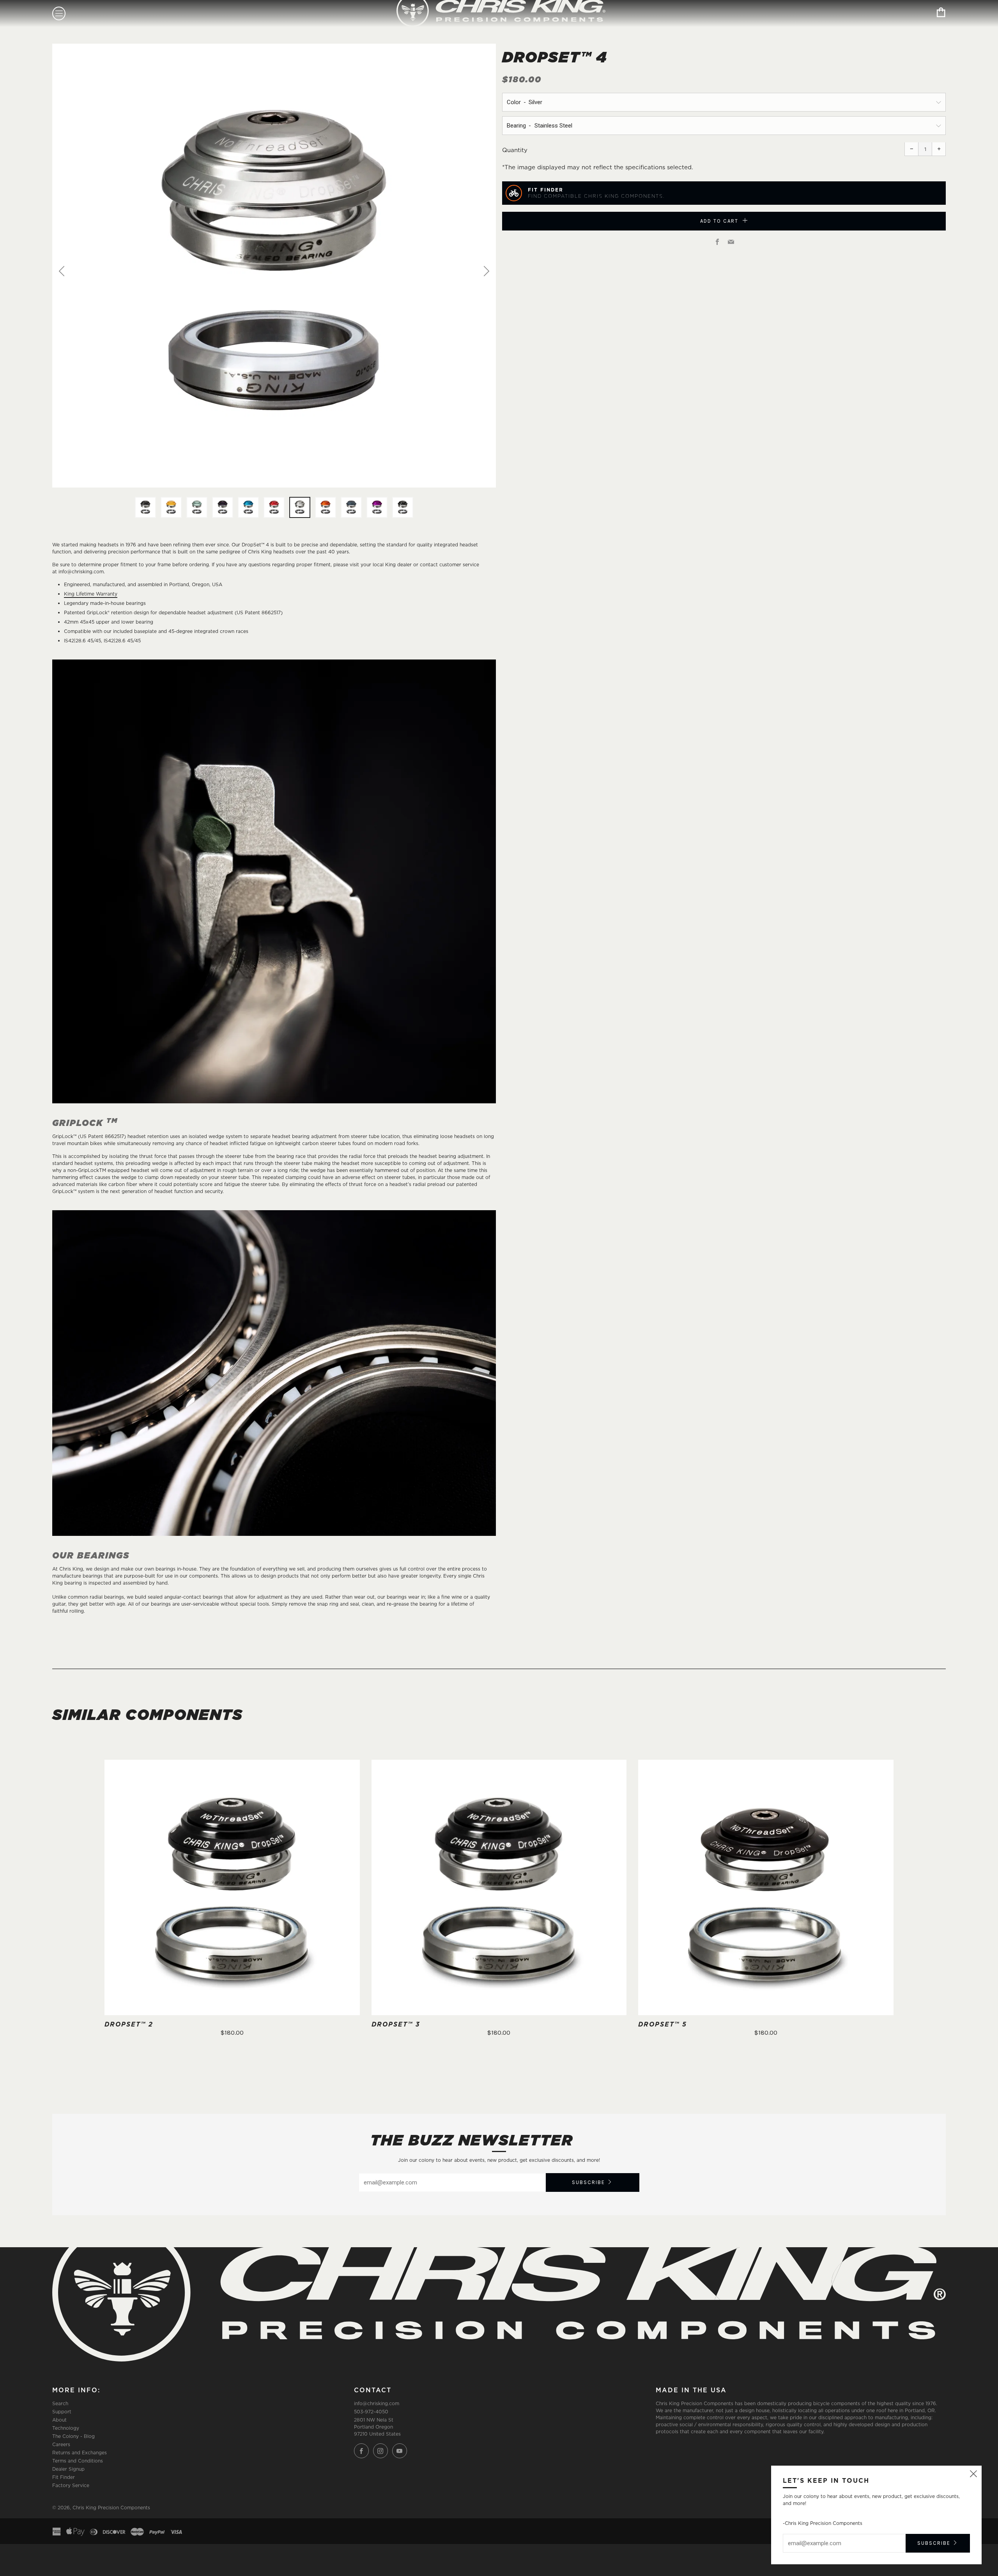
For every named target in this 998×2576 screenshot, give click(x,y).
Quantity (515, 150)
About (59, 2420)
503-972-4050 (371, 2412)
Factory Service (71, 2485)
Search (60, 2403)
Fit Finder (64, 2477)
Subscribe (588, 2182)
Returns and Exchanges (80, 2453)
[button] (145, 507)
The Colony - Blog (73, 2436)
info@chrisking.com (377, 2403)
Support (62, 2412)
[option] (274, 266)
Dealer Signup (68, 2469)
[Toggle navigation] (59, 13)
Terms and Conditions (78, 2461)
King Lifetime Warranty (91, 594)
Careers (61, 2444)
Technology (66, 2428)
